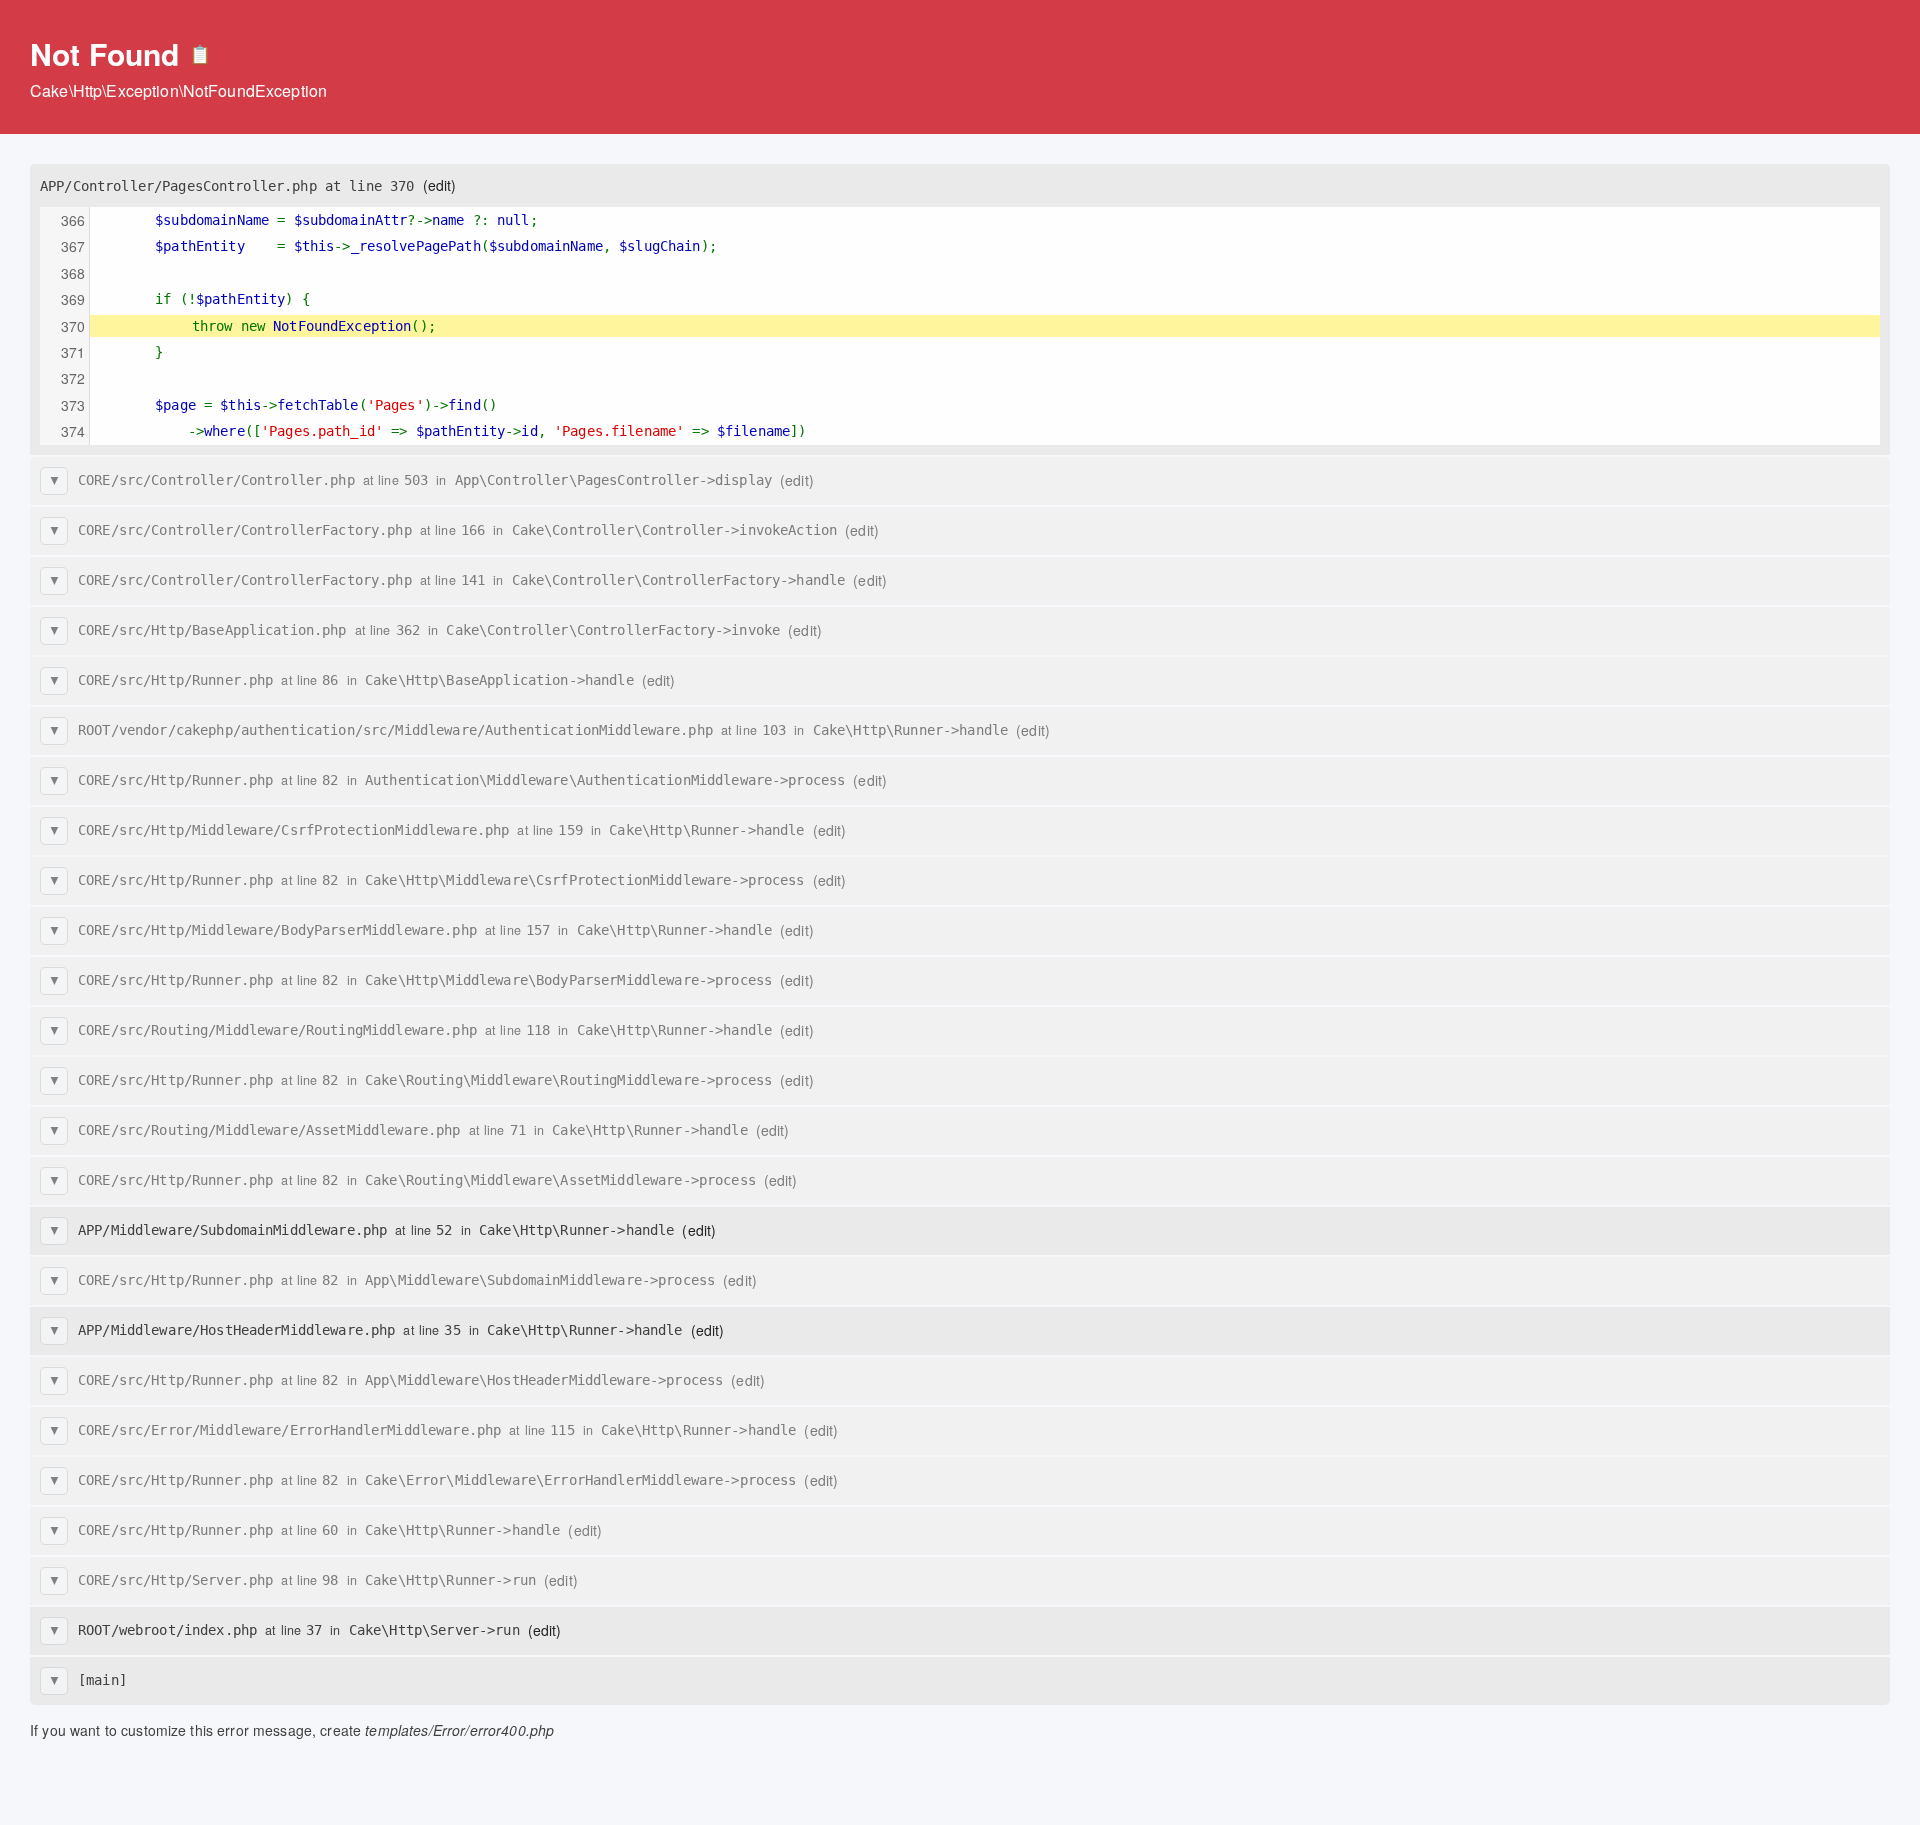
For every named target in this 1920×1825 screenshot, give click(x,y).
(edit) (440, 185)
